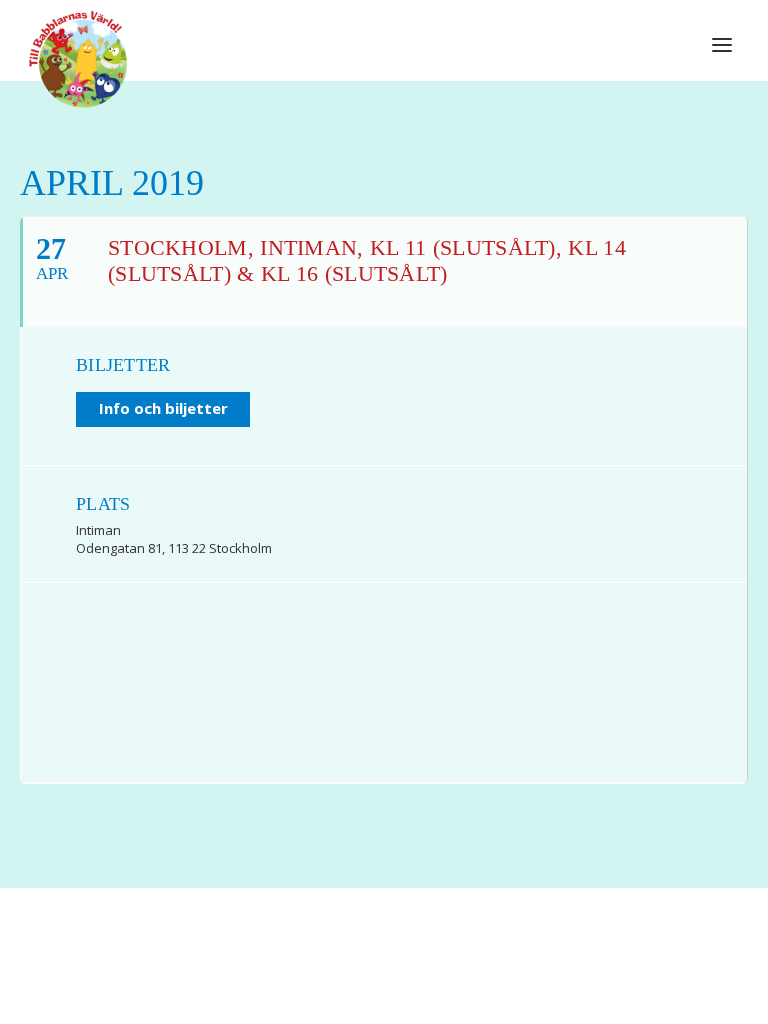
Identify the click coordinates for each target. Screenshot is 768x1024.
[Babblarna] (78, 58)
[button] (722, 45)
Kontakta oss (436, 965)
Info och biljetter (163, 408)
